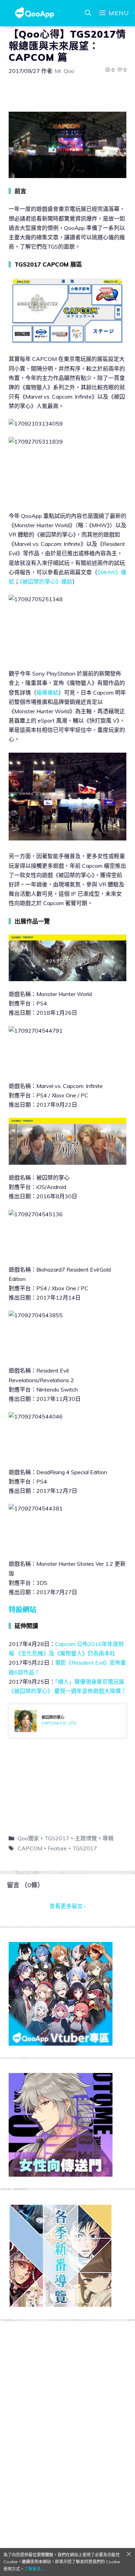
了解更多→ (35, 2569)
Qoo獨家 (28, 1838)
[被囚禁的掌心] (67, 1721)
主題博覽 (86, 1838)
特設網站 (22, 1610)
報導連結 (47, 692)
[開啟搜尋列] (88, 13)
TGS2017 (57, 1838)
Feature (57, 1848)
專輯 (108, 1838)
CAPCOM (30, 1848)
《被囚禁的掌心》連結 (46, 582)
